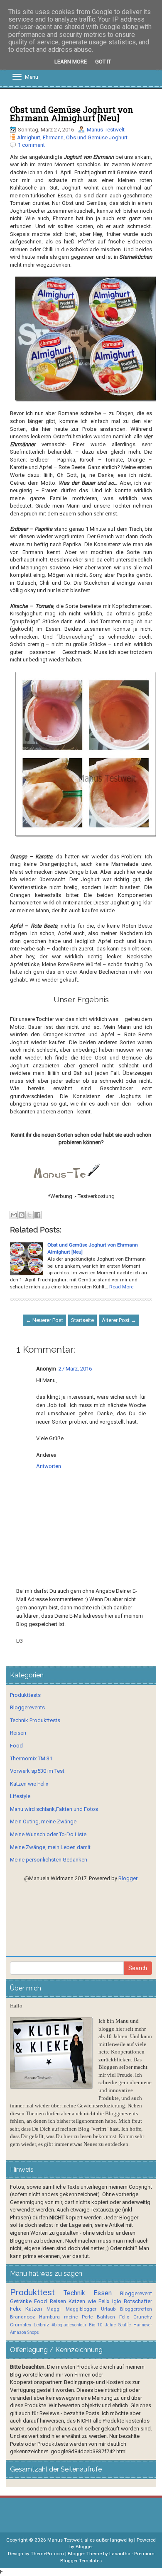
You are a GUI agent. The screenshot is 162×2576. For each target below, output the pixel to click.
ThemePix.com (47, 2554)
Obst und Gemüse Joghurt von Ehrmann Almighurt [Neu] (72, 114)
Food (16, 1746)
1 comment (31, 145)
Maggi (54, 2309)
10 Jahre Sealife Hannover (125, 2325)
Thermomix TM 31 (31, 1758)
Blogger (128, 1878)
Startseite (82, 1320)
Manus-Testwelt (106, 130)
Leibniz (41, 2325)
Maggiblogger (81, 2309)
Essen (103, 2293)
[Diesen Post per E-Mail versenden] (14, 1215)
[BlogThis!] (22, 1215)
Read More (121, 1287)
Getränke (21, 2301)
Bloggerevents (27, 1707)
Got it (103, 62)
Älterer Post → (119, 1320)
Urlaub (108, 2309)
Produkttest (32, 2292)
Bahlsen (106, 2317)
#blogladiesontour (69, 2325)
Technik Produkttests (35, 1720)
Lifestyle (20, 1796)
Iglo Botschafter (132, 2301)
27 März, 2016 (75, 1369)
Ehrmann (53, 137)
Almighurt (29, 137)
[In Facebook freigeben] (37, 1215)
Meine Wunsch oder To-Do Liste (48, 1834)
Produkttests (25, 1695)
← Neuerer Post (44, 1320)
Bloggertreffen (136, 2309)
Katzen (34, 2309)
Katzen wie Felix (29, 1784)
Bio (92, 2325)
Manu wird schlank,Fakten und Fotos (54, 1809)
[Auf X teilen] (29, 1215)
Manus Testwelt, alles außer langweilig (90, 2540)
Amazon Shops (25, 2332)
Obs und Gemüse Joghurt (97, 137)
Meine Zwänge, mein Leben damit (50, 1847)
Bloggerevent (136, 2293)
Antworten (49, 1466)
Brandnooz (22, 2317)
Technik (74, 2293)
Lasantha (120, 2554)
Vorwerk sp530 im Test (37, 1771)
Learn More (71, 62)
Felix (15, 2309)
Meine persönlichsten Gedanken (49, 1860)
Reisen (18, 1733)
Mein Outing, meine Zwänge (43, 1821)
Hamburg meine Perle (66, 2317)
